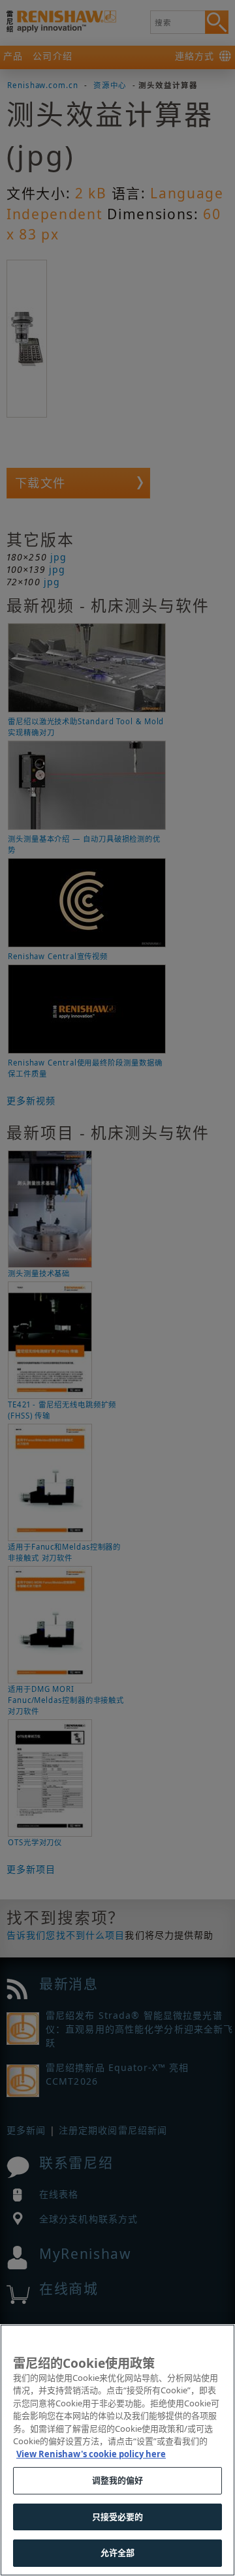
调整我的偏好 (118, 2480)
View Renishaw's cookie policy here (91, 2454)
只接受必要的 (118, 2517)
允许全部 (118, 2553)
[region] (117, 2450)
